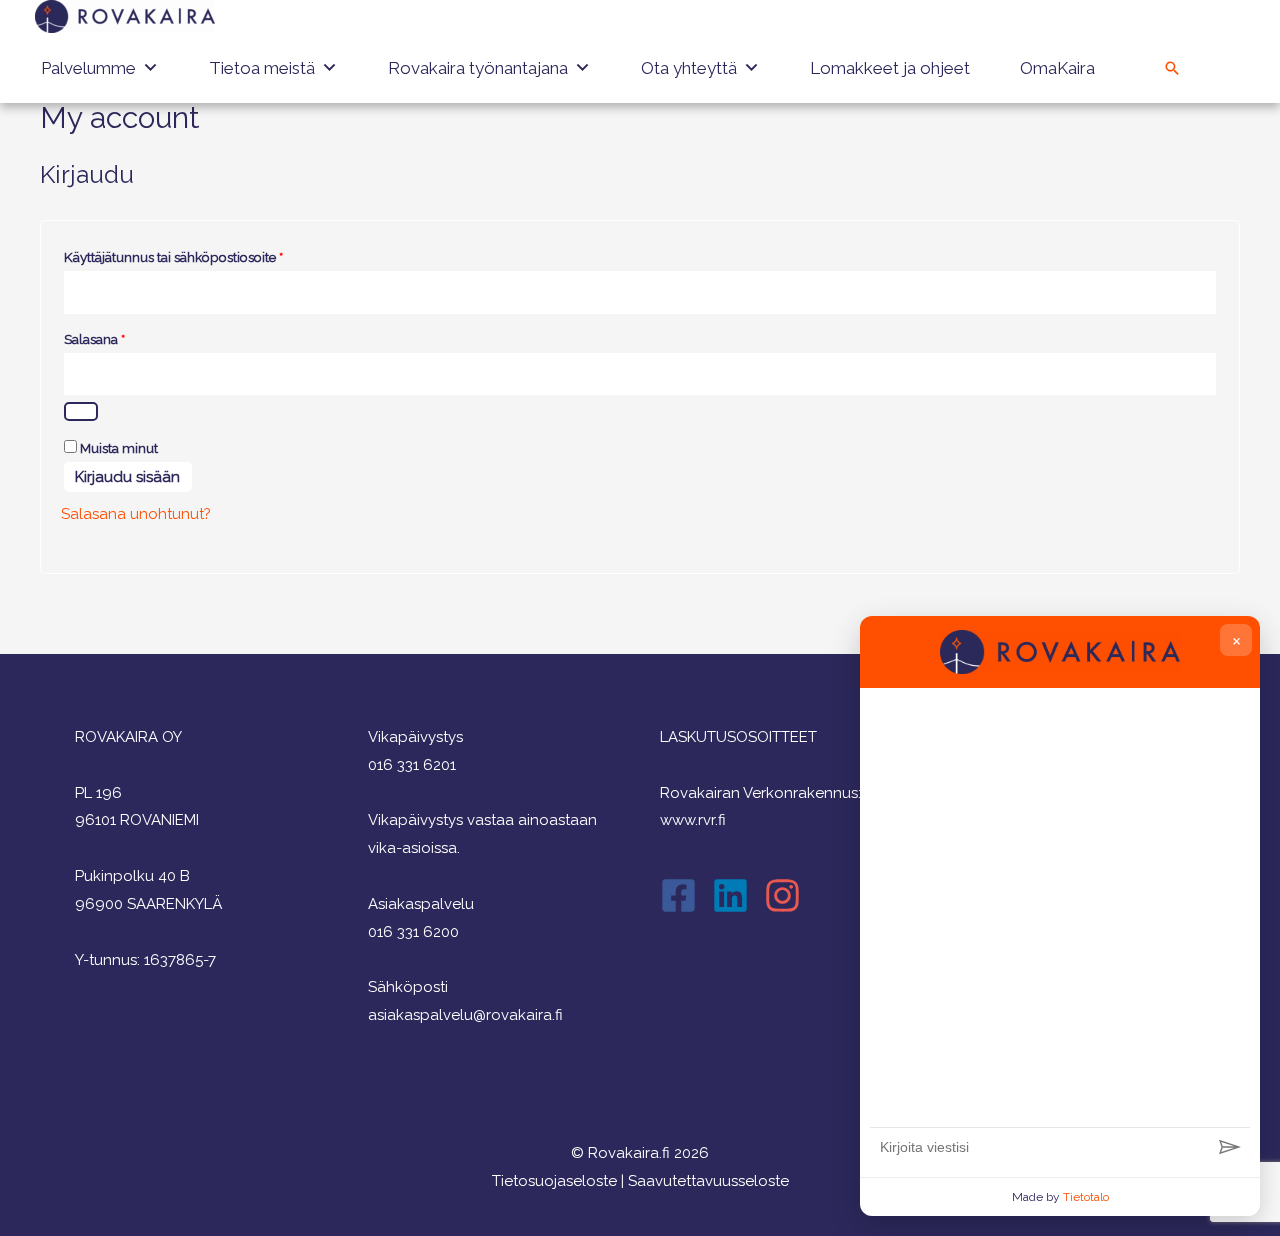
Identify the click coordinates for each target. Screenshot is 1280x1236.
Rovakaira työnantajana (478, 68)
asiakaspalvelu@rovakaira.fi (465, 1015)
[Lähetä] (1230, 1147)
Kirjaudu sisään (127, 477)
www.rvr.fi (693, 820)
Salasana (124, 336)
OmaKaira (1057, 68)
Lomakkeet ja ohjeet (890, 68)
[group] (1060, 912)
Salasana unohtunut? (136, 514)
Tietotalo (1086, 1197)
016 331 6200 (413, 932)
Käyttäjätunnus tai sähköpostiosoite (203, 254)
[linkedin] (736, 895)
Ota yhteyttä (689, 68)
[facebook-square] (684, 895)
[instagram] (788, 895)
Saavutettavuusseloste (708, 1181)
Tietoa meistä (262, 68)
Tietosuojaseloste (554, 1181)
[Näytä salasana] (81, 411)
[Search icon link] (1172, 68)
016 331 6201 (412, 765)
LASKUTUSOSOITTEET (738, 737)
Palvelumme (88, 68)
